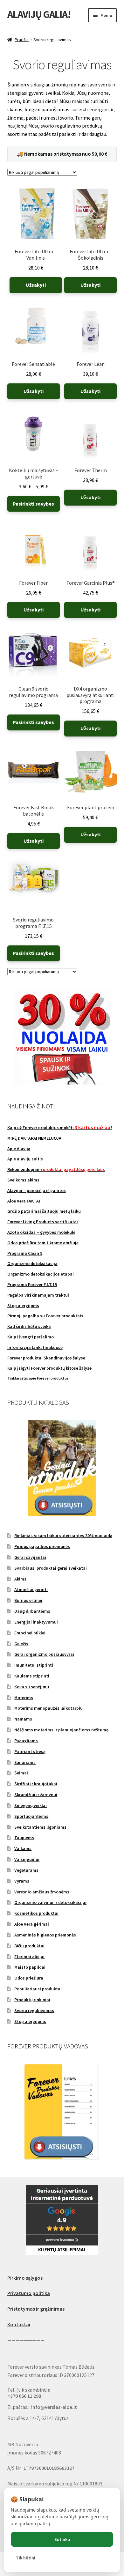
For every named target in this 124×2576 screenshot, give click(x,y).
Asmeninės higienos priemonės (45, 1935)
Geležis (21, 1644)
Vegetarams (26, 1870)
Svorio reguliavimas (34, 2010)
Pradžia (22, 40)
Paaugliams (26, 1741)
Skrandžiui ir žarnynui (36, 1795)
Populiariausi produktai (38, 1989)
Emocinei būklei (30, 1633)
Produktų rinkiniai (32, 2000)
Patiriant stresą (30, 1751)
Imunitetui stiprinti (34, 1665)
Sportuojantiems (31, 1816)
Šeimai (21, 1773)
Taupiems (24, 1838)
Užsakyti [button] (36, 285)
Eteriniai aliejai (29, 1957)
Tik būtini (26, 2558)
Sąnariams (25, 1762)
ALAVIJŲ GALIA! (39, 14)
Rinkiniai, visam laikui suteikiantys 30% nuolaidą (63, 1536)
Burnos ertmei (28, 1600)
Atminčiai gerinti (31, 1589)
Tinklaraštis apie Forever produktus (38, 1378)
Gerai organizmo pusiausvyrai (44, 1654)
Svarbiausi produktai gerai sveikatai (51, 1568)
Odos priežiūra (29, 1978)
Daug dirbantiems (32, 1611)
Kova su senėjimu (32, 1687)
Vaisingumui (27, 1859)
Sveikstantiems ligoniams (40, 1827)
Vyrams (22, 1881)
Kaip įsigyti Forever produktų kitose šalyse (49, 1368)
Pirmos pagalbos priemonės (42, 1546)
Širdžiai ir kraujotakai (36, 1784)
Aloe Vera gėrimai (32, 1924)
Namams (23, 1719)
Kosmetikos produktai (36, 1913)
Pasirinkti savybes (33, 504)
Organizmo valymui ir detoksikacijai (50, 1902)
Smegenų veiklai (31, 1805)
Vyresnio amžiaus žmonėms (42, 1892)
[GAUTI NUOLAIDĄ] (62, 1037)
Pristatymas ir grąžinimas (36, 2309)
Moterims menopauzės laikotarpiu (48, 1708)
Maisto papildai (30, 1967)
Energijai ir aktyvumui (36, 1622)
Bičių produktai (29, 1946)
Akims (20, 1579)
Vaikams (23, 1848)
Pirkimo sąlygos (25, 2278)
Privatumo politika (29, 2293)
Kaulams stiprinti (32, 1676)
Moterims (24, 1698)
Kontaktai (19, 2324)
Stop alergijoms (30, 2021)
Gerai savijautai (30, 1557)
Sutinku (62, 2539)
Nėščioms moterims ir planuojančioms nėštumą (61, 1730)
